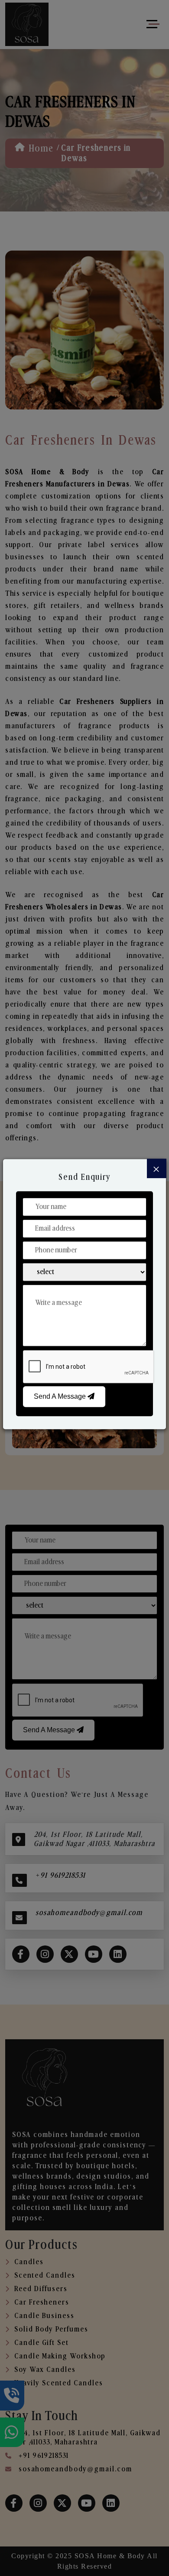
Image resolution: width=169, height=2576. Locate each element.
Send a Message (61, 1396)
